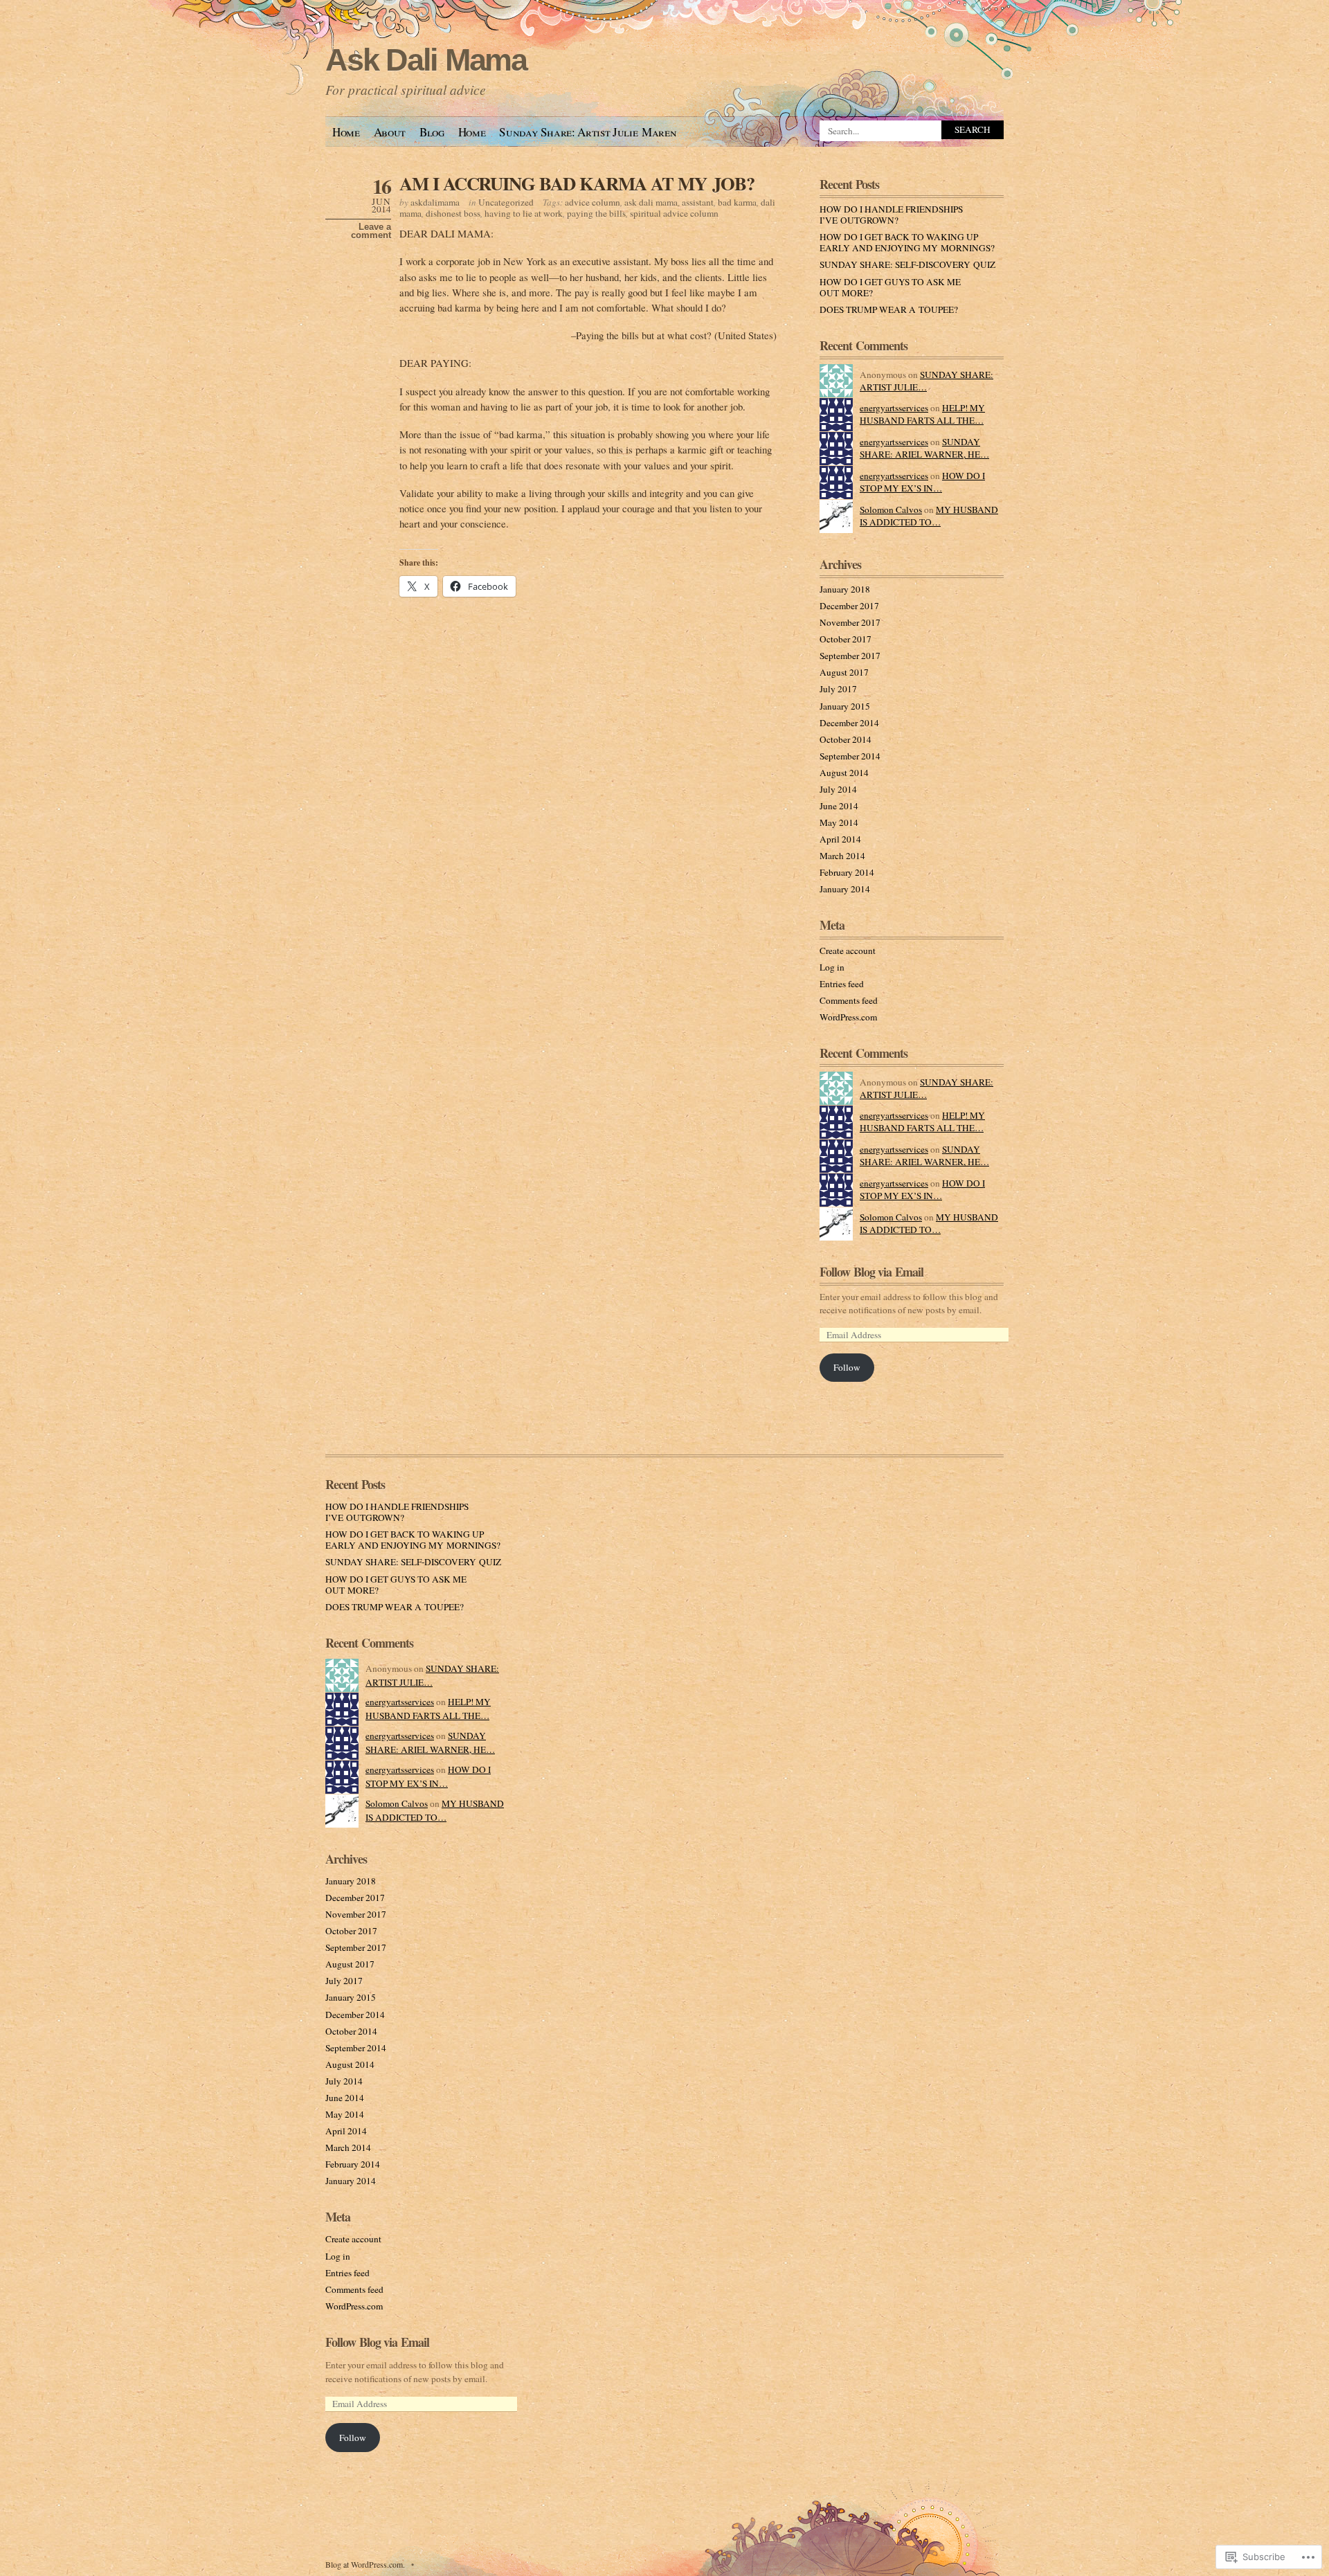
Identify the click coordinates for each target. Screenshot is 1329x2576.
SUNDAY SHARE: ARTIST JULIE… (926, 381)
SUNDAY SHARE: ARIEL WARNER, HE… (924, 448)
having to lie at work (524, 213)
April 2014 (840, 839)
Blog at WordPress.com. (365, 2564)
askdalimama (435, 202)
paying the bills (596, 213)
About (390, 132)
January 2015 (845, 706)
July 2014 (838, 789)
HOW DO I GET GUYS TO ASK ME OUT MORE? (890, 287)
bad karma (737, 202)
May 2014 (839, 822)
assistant (698, 202)
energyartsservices (894, 408)
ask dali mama (651, 202)
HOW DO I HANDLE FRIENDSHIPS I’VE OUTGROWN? (891, 215)
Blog (432, 132)
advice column (593, 202)
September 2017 (850, 656)
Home (346, 132)
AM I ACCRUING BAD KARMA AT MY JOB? (577, 183)
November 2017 (850, 622)
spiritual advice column (674, 213)
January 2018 (845, 589)
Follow (847, 1367)
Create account (848, 951)
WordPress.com (848, 1017)
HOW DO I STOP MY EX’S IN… (922, 482)
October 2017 (846, 639)
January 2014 (845, 889)
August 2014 (844, 773)
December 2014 (849, 723)
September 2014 (850, 756)
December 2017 (849, 606)
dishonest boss (453, 213)
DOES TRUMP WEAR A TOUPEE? (889, 309)
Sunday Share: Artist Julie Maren (588, 132)
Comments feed (849, 1000)
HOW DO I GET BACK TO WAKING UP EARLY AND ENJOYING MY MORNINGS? (907, 242)
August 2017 (844, 672)
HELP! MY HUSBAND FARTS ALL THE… (922, 414)
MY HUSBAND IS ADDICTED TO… (929, 516)
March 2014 (842, 856)
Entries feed (842, 984)
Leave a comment (371, 231)
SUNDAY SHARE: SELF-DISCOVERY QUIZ (907, 264)
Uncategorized (506, 202)
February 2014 (847, 872)
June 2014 (839, 806)
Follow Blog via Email (871, 1272)
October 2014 (846, 739)
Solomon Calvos (891, 510)
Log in (832, 967)
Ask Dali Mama (426, 60)
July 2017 (838, 689)
